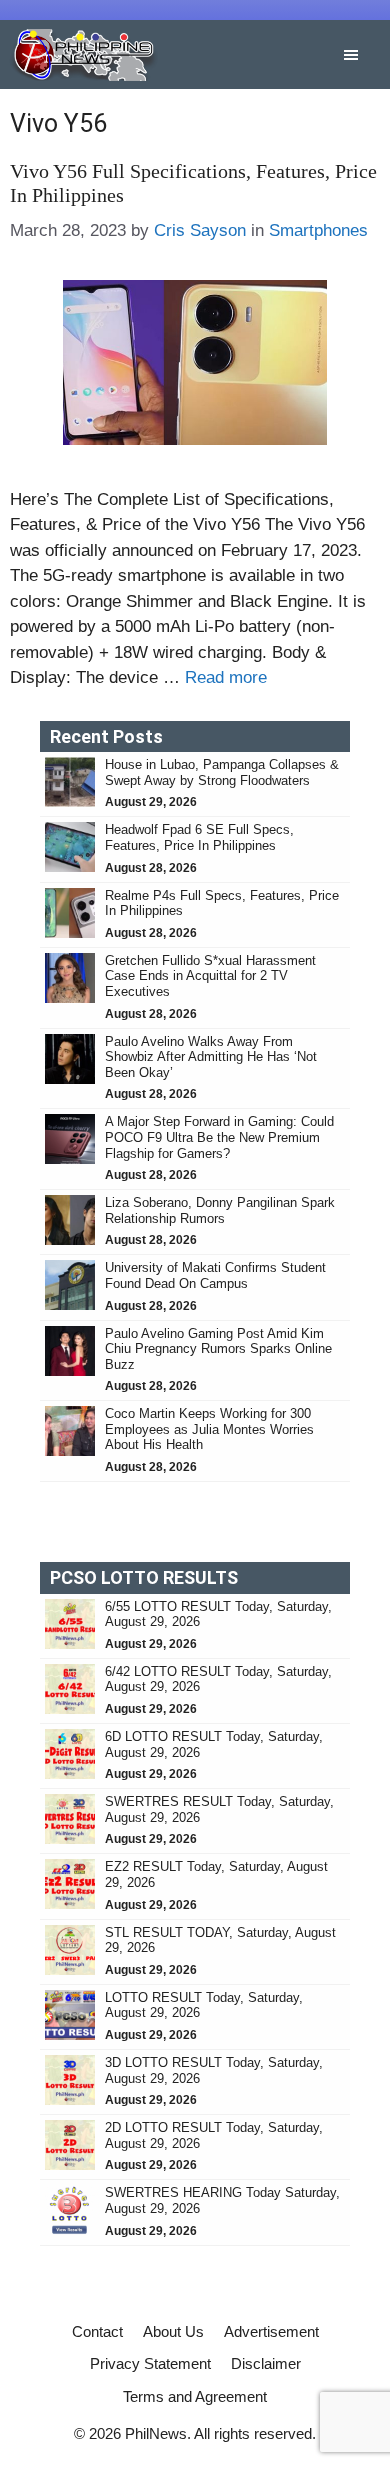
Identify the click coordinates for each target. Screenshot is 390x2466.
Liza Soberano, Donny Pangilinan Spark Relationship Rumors (220, 1210)
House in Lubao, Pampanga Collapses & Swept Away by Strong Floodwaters (222, 772)
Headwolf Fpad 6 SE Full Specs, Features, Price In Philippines (199, 837)
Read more (226, 677)
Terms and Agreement (195, 2396)
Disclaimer (266, 2363)
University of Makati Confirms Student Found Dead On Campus (215, 1275)
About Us (173, 2331)
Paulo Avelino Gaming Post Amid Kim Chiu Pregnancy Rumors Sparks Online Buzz (218, 1349)
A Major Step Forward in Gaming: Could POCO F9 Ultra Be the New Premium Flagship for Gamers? (219, 1137)
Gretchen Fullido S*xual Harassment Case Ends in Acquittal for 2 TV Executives (210, 976)
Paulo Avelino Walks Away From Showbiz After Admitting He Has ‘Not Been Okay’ (211, 1057)
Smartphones (318, 230)
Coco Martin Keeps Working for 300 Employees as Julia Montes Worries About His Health (209, 1429)
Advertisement (271, 2331)
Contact (97, 2331)
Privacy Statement (150, 2363)
